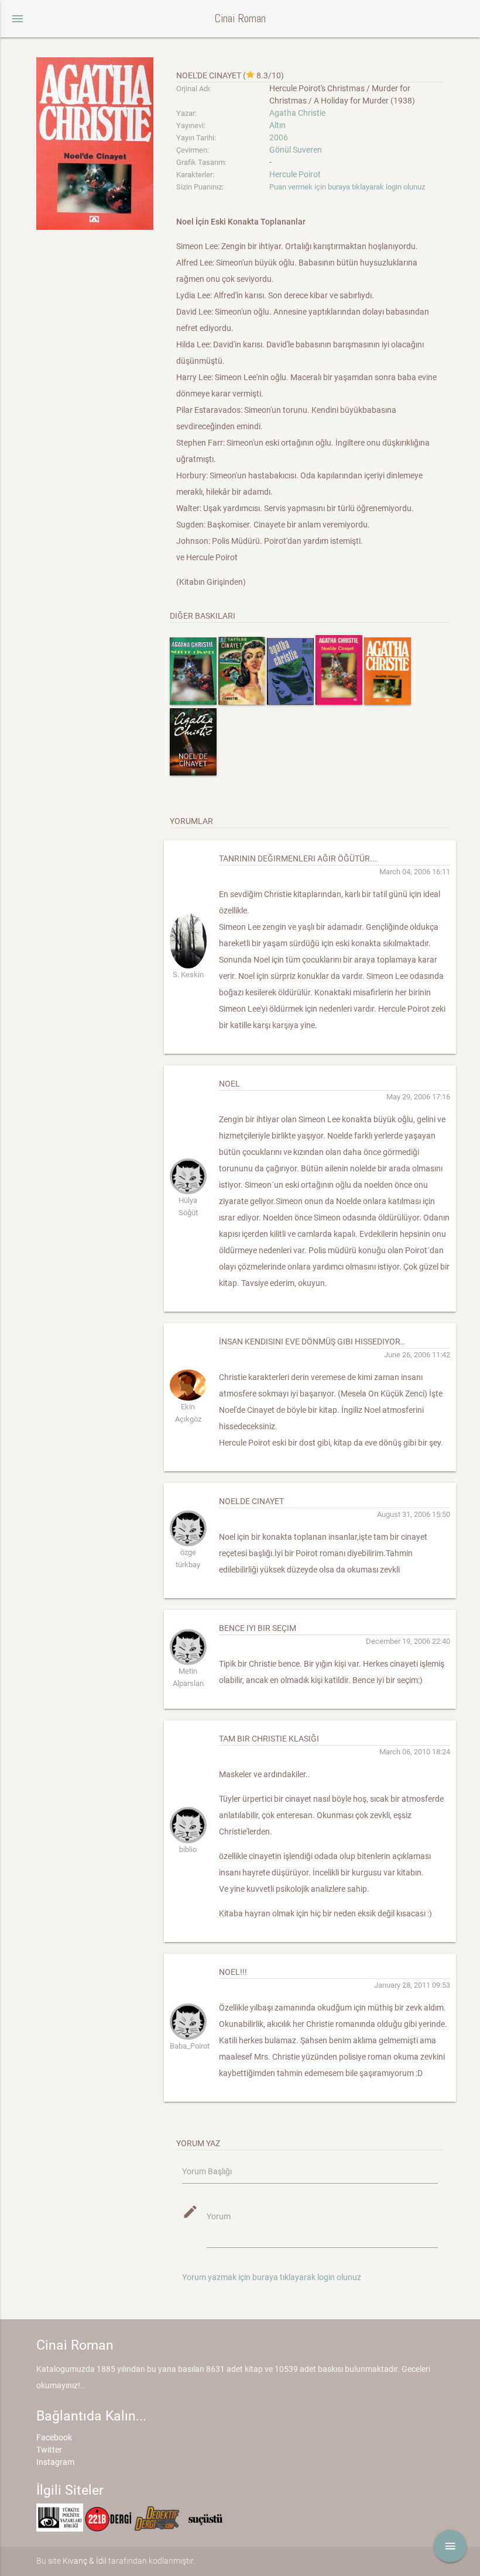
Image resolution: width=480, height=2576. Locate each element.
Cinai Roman (240, 18)
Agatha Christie (297, 113)
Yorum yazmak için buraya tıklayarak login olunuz (272, 2277)
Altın (277, 125)
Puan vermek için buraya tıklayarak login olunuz (347, 187)
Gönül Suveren (296, 150)
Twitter (49, 2450)
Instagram (55, 2462)
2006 (279, 137)
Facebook (54, 2437)
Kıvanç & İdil (85, 2561)
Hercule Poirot (295, 174)
